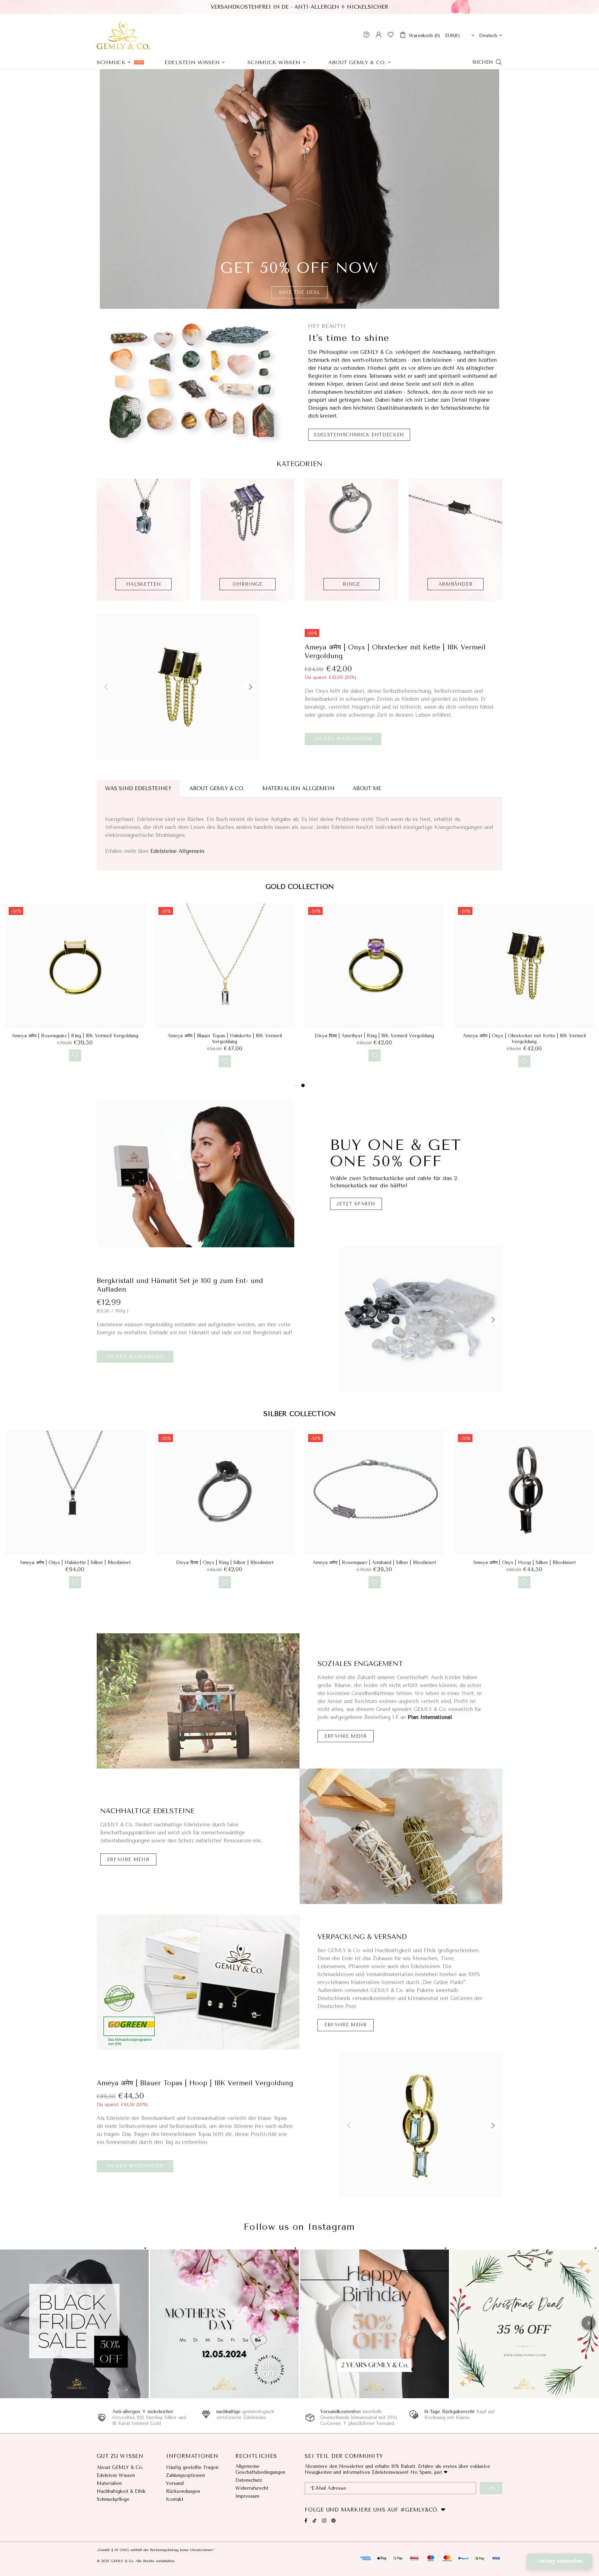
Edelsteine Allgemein (177, 851)
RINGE (351, 584)
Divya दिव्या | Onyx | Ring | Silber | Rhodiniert (524, 1562)
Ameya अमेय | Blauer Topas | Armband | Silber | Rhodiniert (75, 1562)
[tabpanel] (75, 989)
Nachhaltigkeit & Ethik (121, 2491)
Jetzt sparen (356, 1204)
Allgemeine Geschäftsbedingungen (260, 2469)
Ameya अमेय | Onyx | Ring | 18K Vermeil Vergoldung (225, 1036)
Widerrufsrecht (252, 2488)
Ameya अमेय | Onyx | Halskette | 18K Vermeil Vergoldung (75, 1036)
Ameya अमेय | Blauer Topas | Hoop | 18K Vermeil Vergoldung (195, 2083)
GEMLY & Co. (123, 35)
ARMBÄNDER (456, 584)
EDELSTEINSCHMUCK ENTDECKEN (359, 435)
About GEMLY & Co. (120, 2467)
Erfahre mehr (346, 1736)
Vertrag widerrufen (559, 2561)
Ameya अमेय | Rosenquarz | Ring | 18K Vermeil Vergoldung (375, 1036)
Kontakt (175, 2499)
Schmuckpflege (113, 2499)
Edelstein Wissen (116, 2475)
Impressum (247, 2496)
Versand (175, 2483)
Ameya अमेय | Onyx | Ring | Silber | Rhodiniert (225, 1562)
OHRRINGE (247, 584)
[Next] (589, 2323)
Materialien (109, 2483)
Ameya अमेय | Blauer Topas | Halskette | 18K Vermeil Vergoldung (524, 1039)
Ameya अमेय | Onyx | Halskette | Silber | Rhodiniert (375, 1562)
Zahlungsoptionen (185, 2475)
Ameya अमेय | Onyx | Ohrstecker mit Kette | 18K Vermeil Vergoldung (395, 652)
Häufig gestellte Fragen (192, 2467)
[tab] (138, 789)
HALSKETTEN (144, 584)
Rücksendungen (183, 2491)
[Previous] (10, 2323)
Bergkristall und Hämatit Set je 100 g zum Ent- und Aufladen (180, 1285)
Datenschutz (249, 2480)
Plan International (430, 1717)
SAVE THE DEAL (299, 292)
